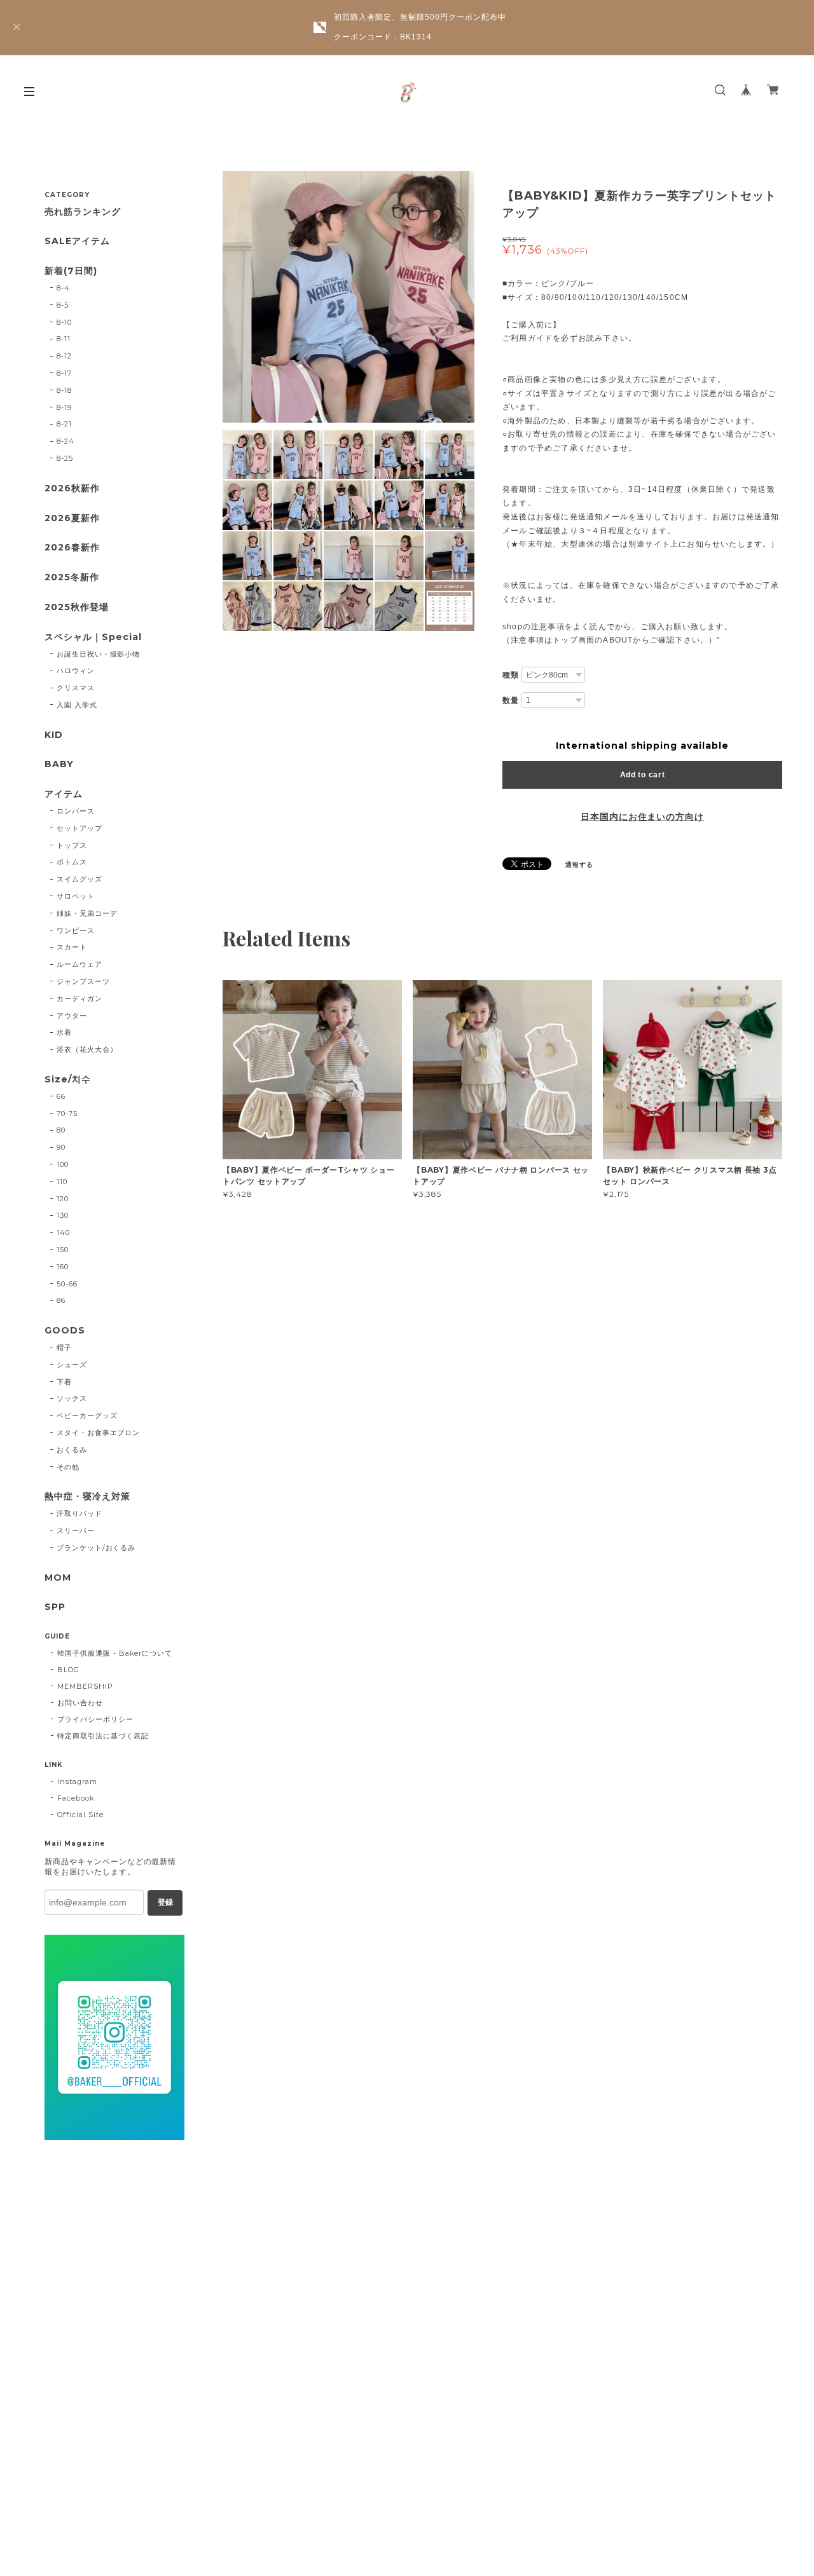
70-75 (67, 1114)
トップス (72, 845)
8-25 (65, 458)
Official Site (80, 1815)
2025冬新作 (72, 577)
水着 (64, 1032)
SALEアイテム (77, 241)
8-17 (64, 373)
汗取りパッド (79, 1513)
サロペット (76, 896)
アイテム (64, 794)
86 (61, 1300)
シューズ (72, 1365)
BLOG (68, 1670)
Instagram (77, 1782)
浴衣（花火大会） (87, 1049)
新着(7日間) (71, 271)
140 (63, 1232)
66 (61, 1096)
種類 (511, 675)
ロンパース (76, 811)
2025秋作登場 (77, 607)
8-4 (63, 288)
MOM (58, 1578)
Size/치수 (68, 1080)
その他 (68, 1467)
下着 (64, 1382)
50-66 (67, 1284)
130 (63, 1215)
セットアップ (79, 828)
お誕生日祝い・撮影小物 (99, 654)
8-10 (64, 322)
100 (63, 1164)
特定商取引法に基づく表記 (103, 1736)
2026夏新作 (72, 518)
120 (63, 1199)
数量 (511, 700)
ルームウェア (79, 964)
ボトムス (72, 862)
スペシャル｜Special (93, 637)
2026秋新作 (72, 488)
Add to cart (643, 775)
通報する (579, 865)
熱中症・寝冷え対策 (87, 1496)
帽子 (64, 1347)
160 (63, 1267)
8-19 (64, 407)
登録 (165, 1902)
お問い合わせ (80, 1703)
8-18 (64, 390)
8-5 (63, 305)
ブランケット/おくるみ (96, 1548)
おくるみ (72, 1450)
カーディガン (79, 998)
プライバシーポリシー (95, 1719)
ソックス (72, 1398)
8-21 (64, 424)
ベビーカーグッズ (87, 1415)
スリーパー (76, 1530)
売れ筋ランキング (83, 212)
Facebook (76, 1798)
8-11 (64, 339)
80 (61, 1130)
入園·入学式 (77, 705)
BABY (59, 764)
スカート (72, 947)
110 (62, 1182)
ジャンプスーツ (83, 981)
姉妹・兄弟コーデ (87, 913)
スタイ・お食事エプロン (99, 1433)
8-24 (66, 441)
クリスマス (76, 688)
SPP (55, 1607)
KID (54, 735)
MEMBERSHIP (85, 1686)
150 (63, 1250)
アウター (72, 1016)
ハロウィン (76, 671)
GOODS (65, 1331)
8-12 (64, 356)
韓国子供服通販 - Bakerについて (115, 1653)
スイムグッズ (79, 879)
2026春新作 (72, 548)
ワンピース (76, 930)
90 (61, 1147)
